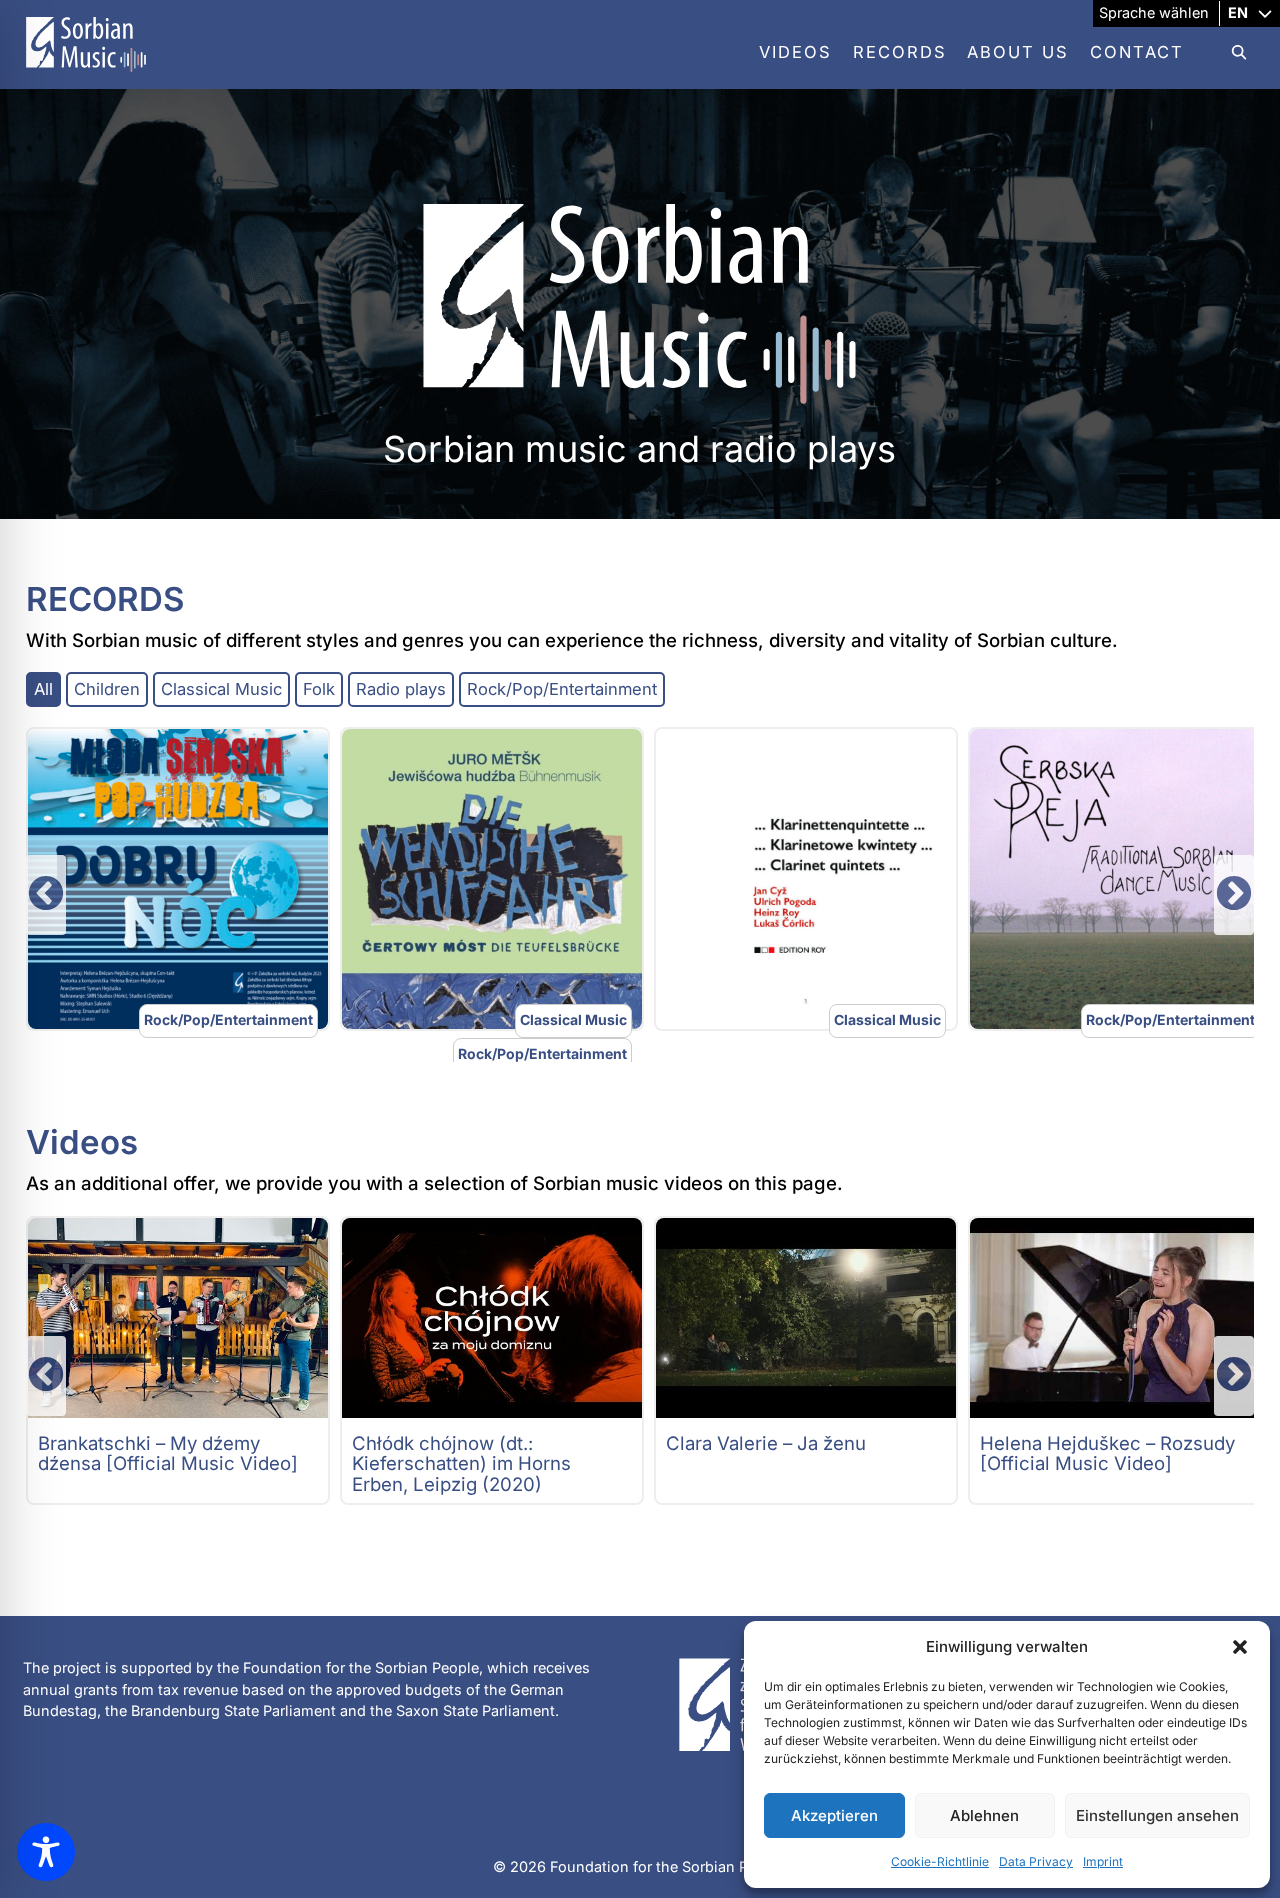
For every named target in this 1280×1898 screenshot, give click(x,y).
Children (107, 689)
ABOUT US (1018, 52)
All (43, 689)
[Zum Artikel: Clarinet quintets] (806, 879)
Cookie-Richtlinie (940, 1861)
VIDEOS (795, 52)
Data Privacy (1036, 1861)
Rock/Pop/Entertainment (562, 689)
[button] (1240, 1647)
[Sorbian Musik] (86, 76)
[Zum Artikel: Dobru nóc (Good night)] (178, 879)
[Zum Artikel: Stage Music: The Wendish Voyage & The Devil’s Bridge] (492, 879)
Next (1234, 895)
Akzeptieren (834, 1815)
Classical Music (221, 689)
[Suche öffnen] (1229, 52)
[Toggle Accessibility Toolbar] (46, 1852)
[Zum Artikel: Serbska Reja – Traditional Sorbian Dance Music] (1120, 879)
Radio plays (401, 689)
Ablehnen (984, 1815)
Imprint (1103, 1861)
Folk (319, 689)
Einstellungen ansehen (1157, 1815)
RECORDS (900, 52)
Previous (46, 895)
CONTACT (1137, 52)
